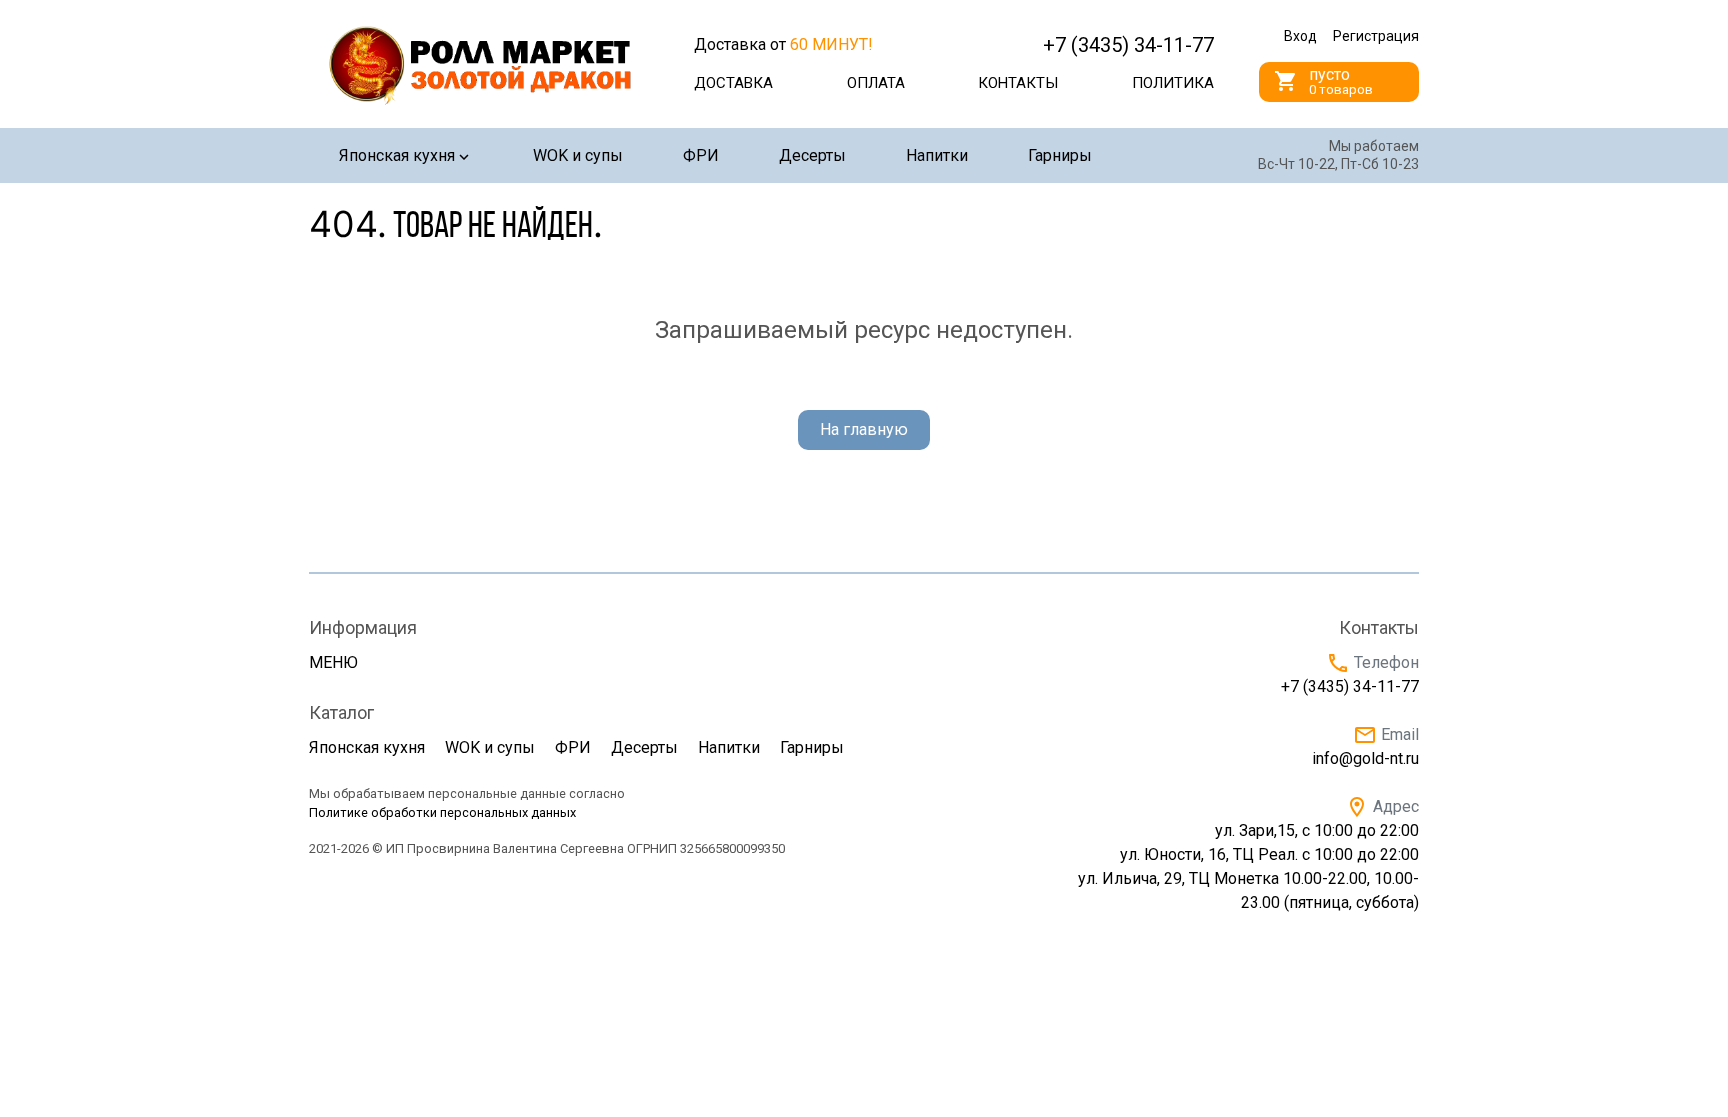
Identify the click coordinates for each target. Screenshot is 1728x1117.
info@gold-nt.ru (1365, 758)
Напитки (937, 155)
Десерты (812, 155)
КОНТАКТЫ (1018, 83)
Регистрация (1376, 36)
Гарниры (1060, 155)
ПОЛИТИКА (1173, 83)
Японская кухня (397, 155)
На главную (864, 429)
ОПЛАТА (876, 83)
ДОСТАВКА (733, 83)
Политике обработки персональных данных (442, 812)
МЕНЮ (333, 662)
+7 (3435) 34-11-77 (1350, 686)
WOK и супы (578, 155)
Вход (1300, 36)
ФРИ (701, 155)
